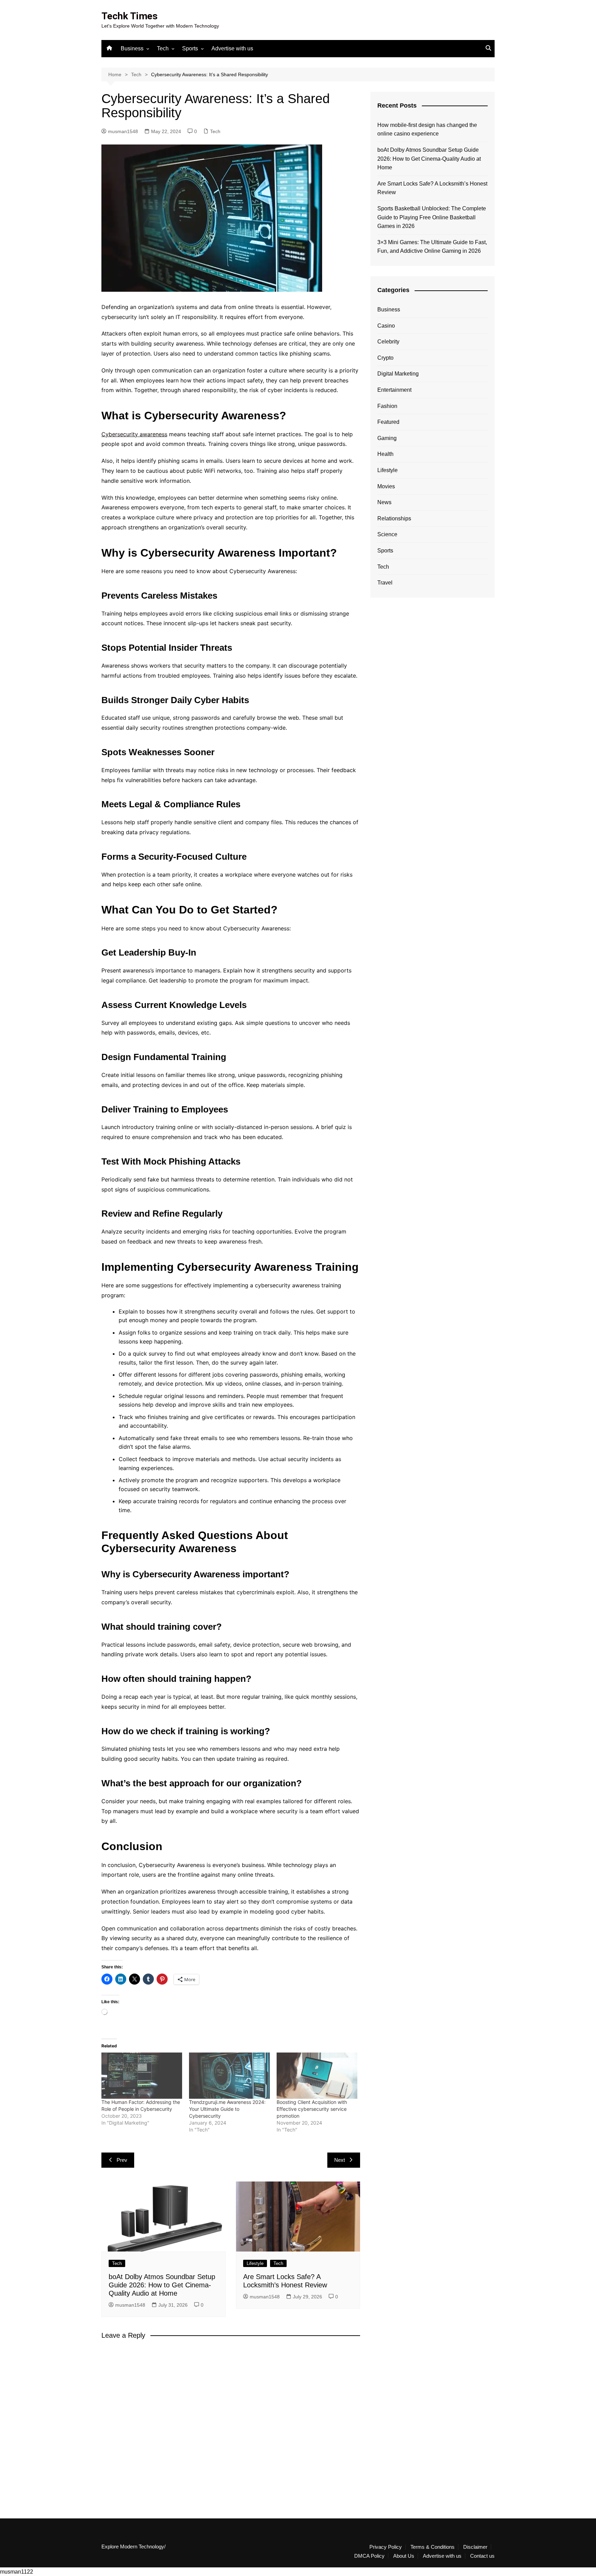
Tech (163, 48)
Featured (388, 422)
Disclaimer (475, 2547)
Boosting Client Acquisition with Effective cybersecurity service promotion (312, 2109)
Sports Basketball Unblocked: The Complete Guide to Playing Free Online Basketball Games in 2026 (432, 217)
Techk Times (130, 16)
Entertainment (394, 390)
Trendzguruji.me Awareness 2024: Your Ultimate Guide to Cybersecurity (227, 2109)
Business (132, 48)
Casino (386, 326)
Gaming (387, 438)
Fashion (387, 406)
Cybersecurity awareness (134, 434)
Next (340, 2160)
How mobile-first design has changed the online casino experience (427, 129)
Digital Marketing (398, 374)
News (384, 502)
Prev (122, 2160)
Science (387, 534)
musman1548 (123, 131)
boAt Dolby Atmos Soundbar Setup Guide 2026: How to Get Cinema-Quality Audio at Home (162, 2285)
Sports (190, 48)
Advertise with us (232, 48)
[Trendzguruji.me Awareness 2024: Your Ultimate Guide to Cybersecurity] (229, 2076)
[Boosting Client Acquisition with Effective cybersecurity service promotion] (317, 2076)
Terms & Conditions (433, 2547)
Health (385, 454)
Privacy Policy (386, 2547)
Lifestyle (255, 2263)
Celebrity (388, 342)
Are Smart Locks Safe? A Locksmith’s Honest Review (432, 188)
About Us (404, 2556)
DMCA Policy (369, 2556)
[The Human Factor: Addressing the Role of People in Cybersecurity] (142, 2076)
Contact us (482, 2556)
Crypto (385, 358)
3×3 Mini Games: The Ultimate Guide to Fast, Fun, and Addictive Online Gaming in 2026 (432, 247)
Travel (385, 583)
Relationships (394, 518)
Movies (386, 486)
